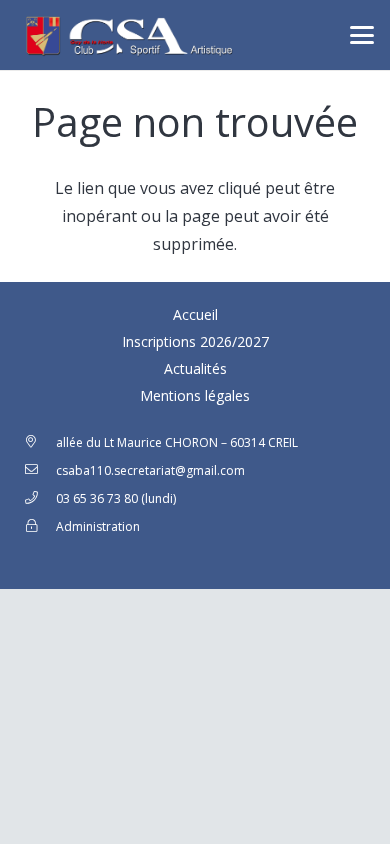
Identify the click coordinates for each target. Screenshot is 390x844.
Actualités (195, 368)
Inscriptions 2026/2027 (195, 341)
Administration (98, 526)
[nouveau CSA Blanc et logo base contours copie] (126, 35)
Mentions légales (195, 395)
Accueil (195, 314)
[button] (362, 35)
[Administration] (40, 526)
